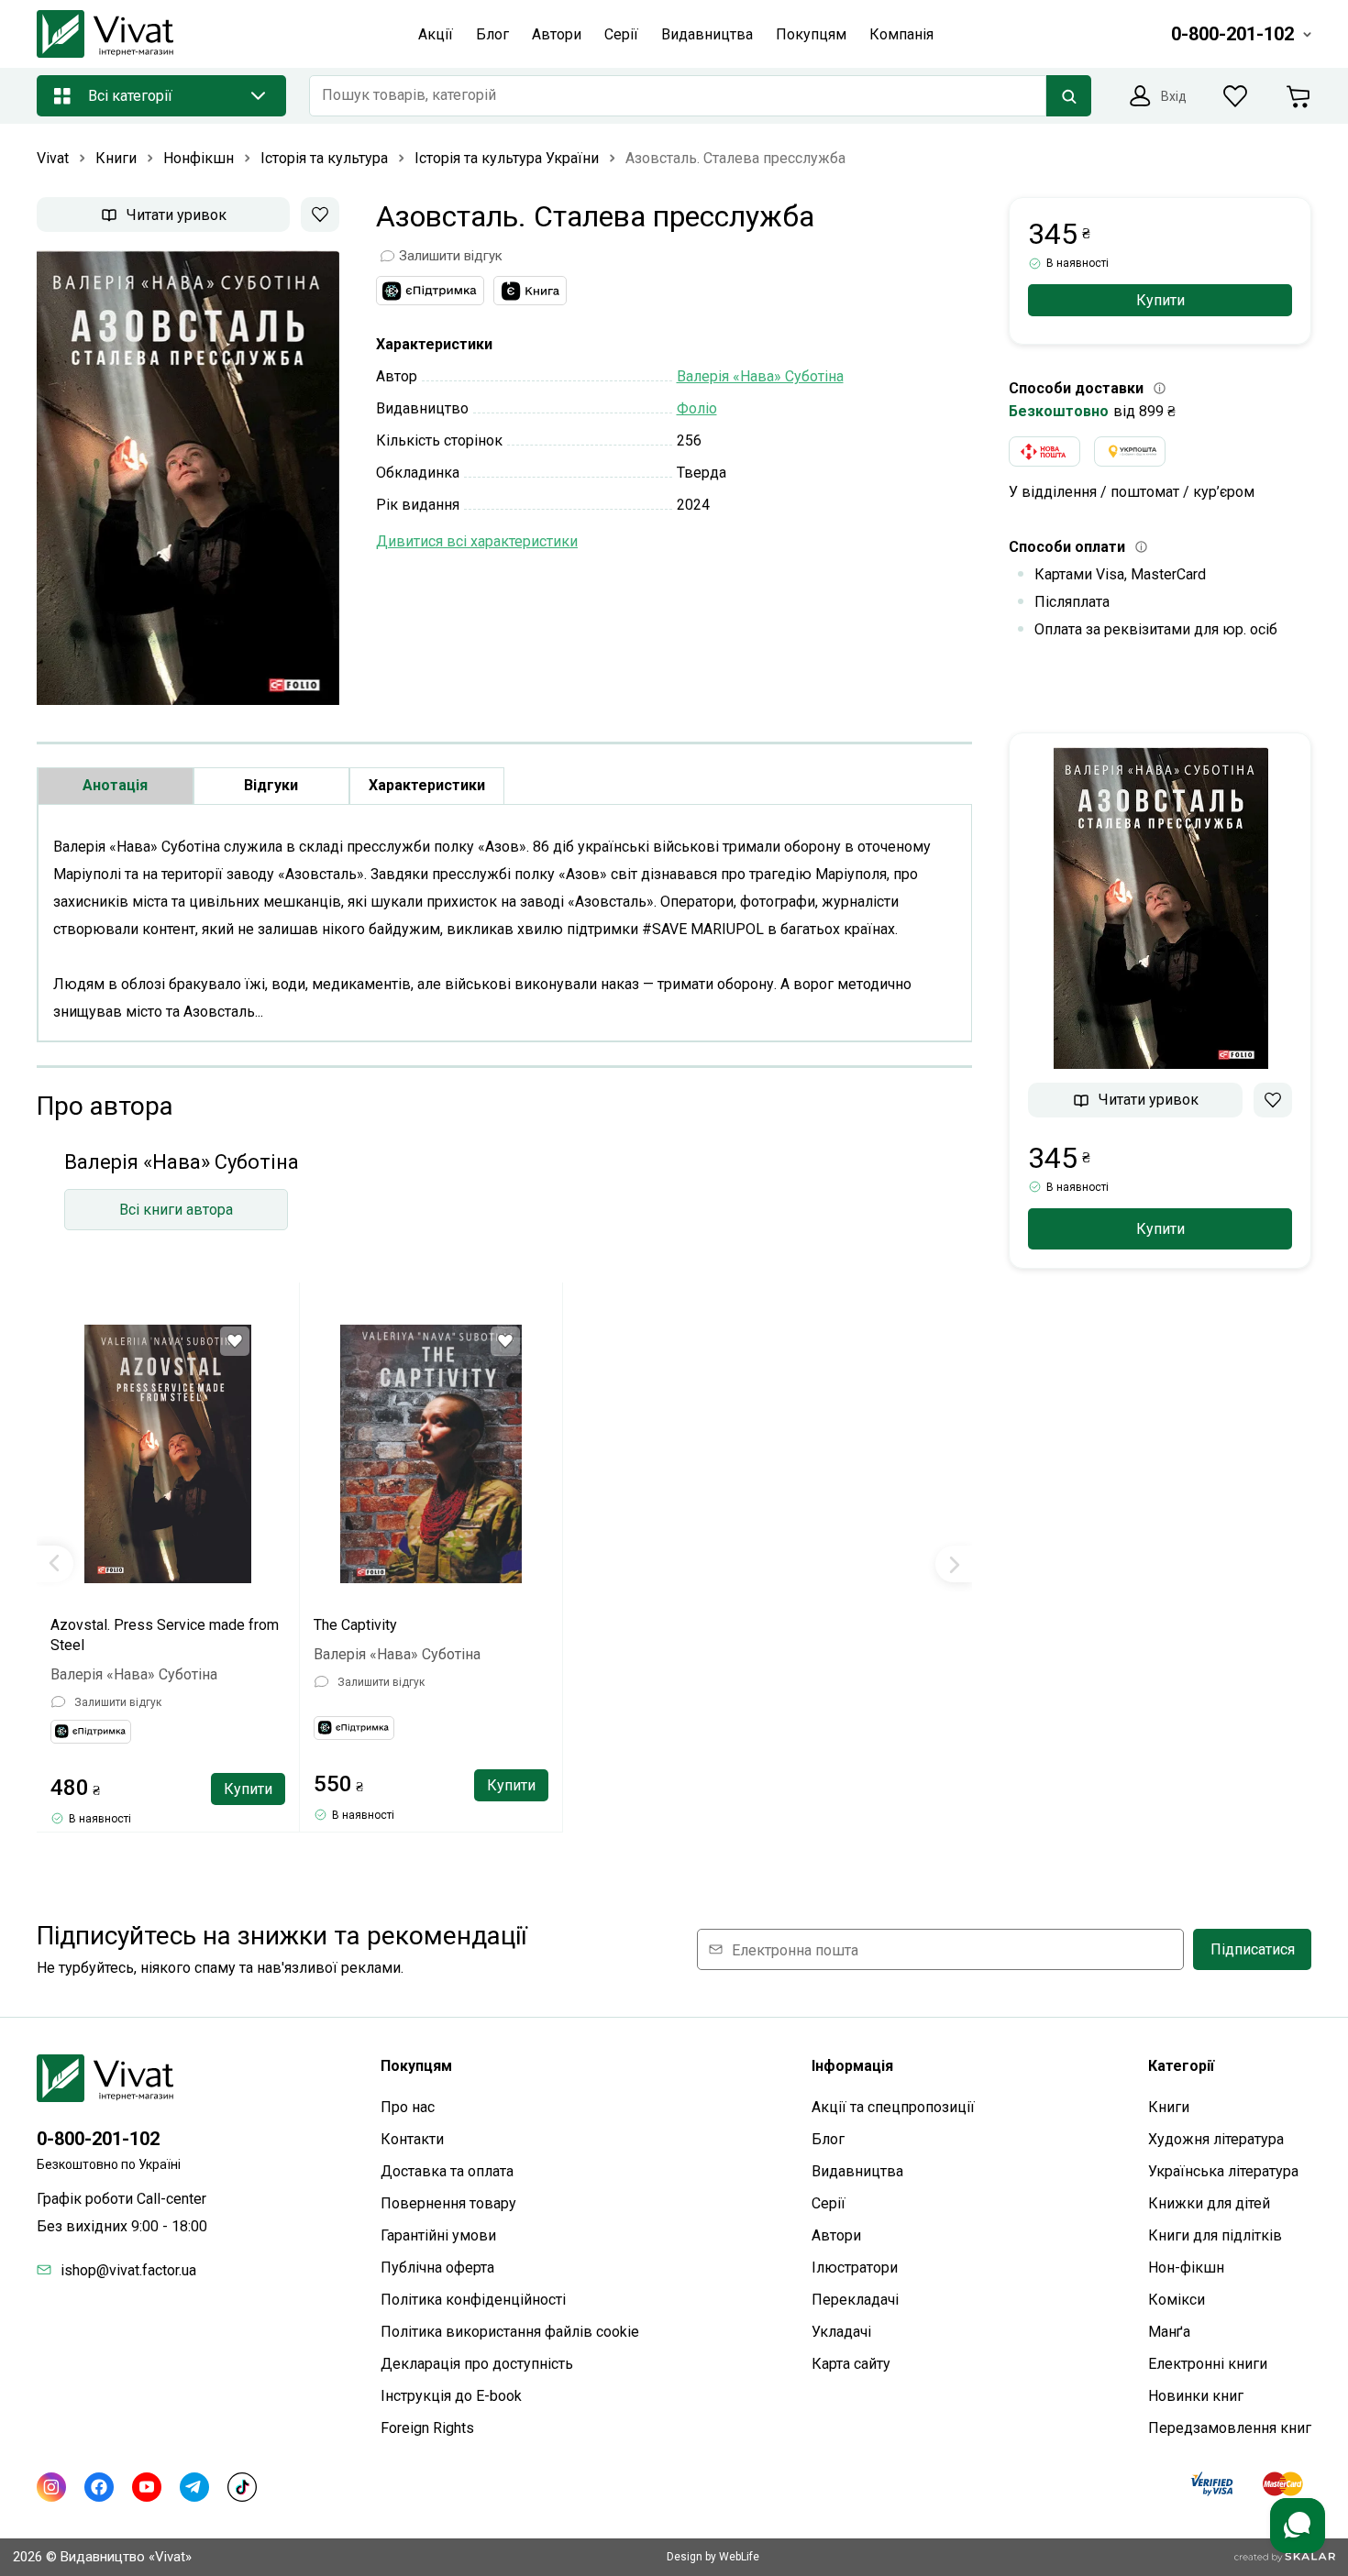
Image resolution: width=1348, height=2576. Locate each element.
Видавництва (857, 2171)
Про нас (408, 2107)
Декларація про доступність (477, 2364)
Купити (248, 1789)
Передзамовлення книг (1230, 2428)
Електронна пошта (795, 1949)
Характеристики (427, 785)
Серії (829, 2203)
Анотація (115, 785)
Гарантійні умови (438, 2235)
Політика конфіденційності (473, 2300)
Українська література (1223, 2171)
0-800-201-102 (98, 2139)
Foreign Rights (427, 2428)
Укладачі (841, 2332)
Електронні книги (1208, 2364)
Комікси (1177, 2300)
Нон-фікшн (1186, 2268)
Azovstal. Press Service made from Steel (165, 1635)
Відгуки (271, 785)
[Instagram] (51, 2487)
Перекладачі (855, 2300)
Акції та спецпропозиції (893, 2107)
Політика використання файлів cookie (510, 2332)
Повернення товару (448, 2203)
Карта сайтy (851, 2364)
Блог (828, 2139)
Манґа (1169, 2332)
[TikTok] (242, 2487)
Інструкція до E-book (451, 2396)
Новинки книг (1196, 2396)
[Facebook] (99, 2487)
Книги (1169, 2107)
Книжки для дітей (1209, 2203)
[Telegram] (194, 2487)
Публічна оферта (437, 2268)
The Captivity (355, 1625)
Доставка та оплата (447, 2171)
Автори (836, 2235)
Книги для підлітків (1215, 2235)
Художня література (1216, 2139)
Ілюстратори (855, 2268)
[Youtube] (147, 2487)
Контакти (412, 2139)
